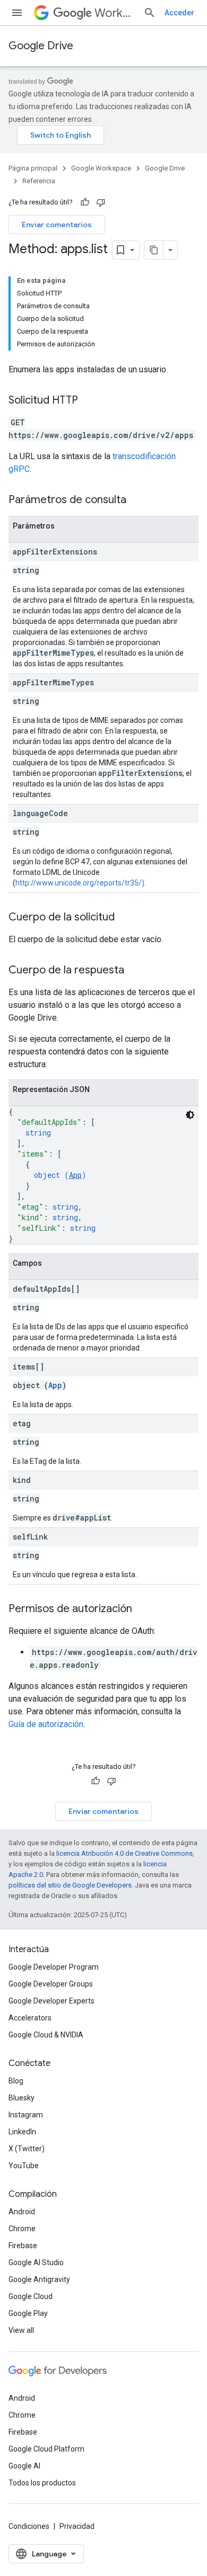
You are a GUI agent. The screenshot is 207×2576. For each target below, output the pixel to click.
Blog (16, 2081)
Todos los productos (42, 2483)
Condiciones (29, 2526)
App (75, 1175)
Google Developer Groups (51, 1984)
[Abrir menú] (17, 13)
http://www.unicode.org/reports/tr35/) (80, 883)
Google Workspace (101, 168)
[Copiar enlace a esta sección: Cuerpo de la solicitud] (125, 918)
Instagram (26, 2115)
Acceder (179, 13)
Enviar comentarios (57, 225)
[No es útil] (101, 202)
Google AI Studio (36, 2262)
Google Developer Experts (51, 2001)
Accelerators (30, 2018)
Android (22, 2212)
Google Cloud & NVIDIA (46, 2035)
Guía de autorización (46, 1724)
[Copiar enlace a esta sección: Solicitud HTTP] (89, 401)
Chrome (22, 2229)
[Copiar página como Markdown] (154, 250)
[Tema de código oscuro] (190, 1115)
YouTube (24, 2166)
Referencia (39, 181)
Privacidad (77, 2526)
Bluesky (21, 2098)
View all (21, 2330)
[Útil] (85, 202)
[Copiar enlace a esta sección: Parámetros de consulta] (137, 500)
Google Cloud (31, 2296)
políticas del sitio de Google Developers (70, 1885)
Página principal (33, 168)
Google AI (24, 2466)
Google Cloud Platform (46, 2449)
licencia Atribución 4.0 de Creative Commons (124, 1853)
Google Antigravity (39, 2279)
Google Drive (41, 46)
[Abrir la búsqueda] (150, 13)
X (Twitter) (27, 2149)
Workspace (115, 13)
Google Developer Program (54, 1967)
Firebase (23, 2246)
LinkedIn (22, 2132)
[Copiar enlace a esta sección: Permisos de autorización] (143, 1609)
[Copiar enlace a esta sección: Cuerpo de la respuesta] (135, 971)
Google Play (28, 2313)
